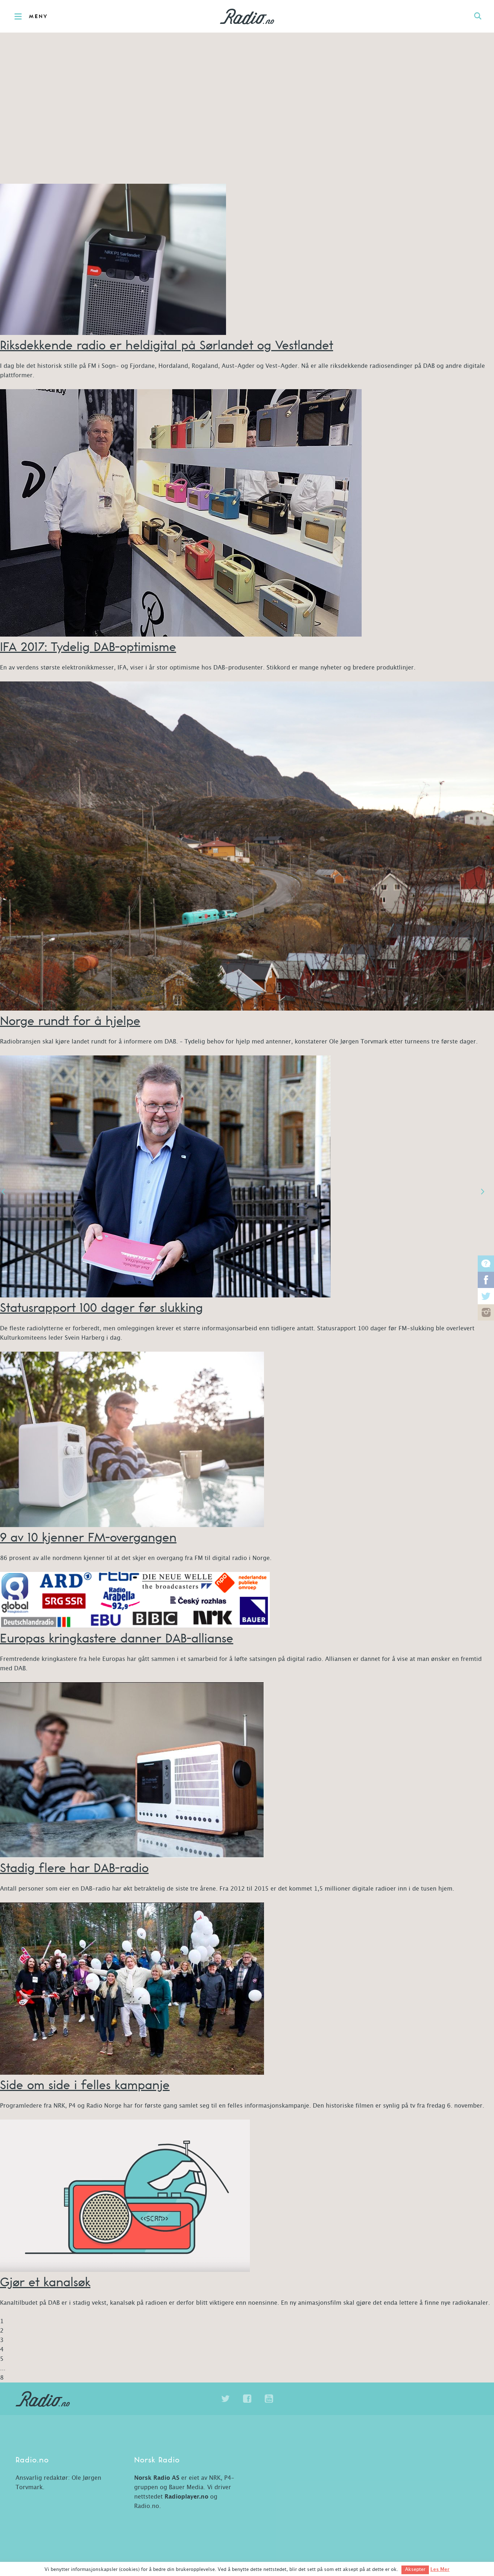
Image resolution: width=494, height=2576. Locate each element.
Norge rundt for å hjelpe (70, 1021)
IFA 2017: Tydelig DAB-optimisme (88, 647)
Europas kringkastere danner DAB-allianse (117, 1638)
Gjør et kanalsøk (45, 2282)
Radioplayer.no (186, 2497)
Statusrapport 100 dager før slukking (101, 1307)
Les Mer (440, 2569)
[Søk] (478, 16)
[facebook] (247, 2399)
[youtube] (269, 2399)
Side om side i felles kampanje (85, 2085)
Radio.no (247, 16)
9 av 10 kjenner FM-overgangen (88, 1537)
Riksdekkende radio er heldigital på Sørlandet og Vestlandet (167, 345)
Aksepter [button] (415, 2570)
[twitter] (225, 2399)
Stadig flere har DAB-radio (74, 1868)
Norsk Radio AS (157, 2478)
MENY (39, 17)
